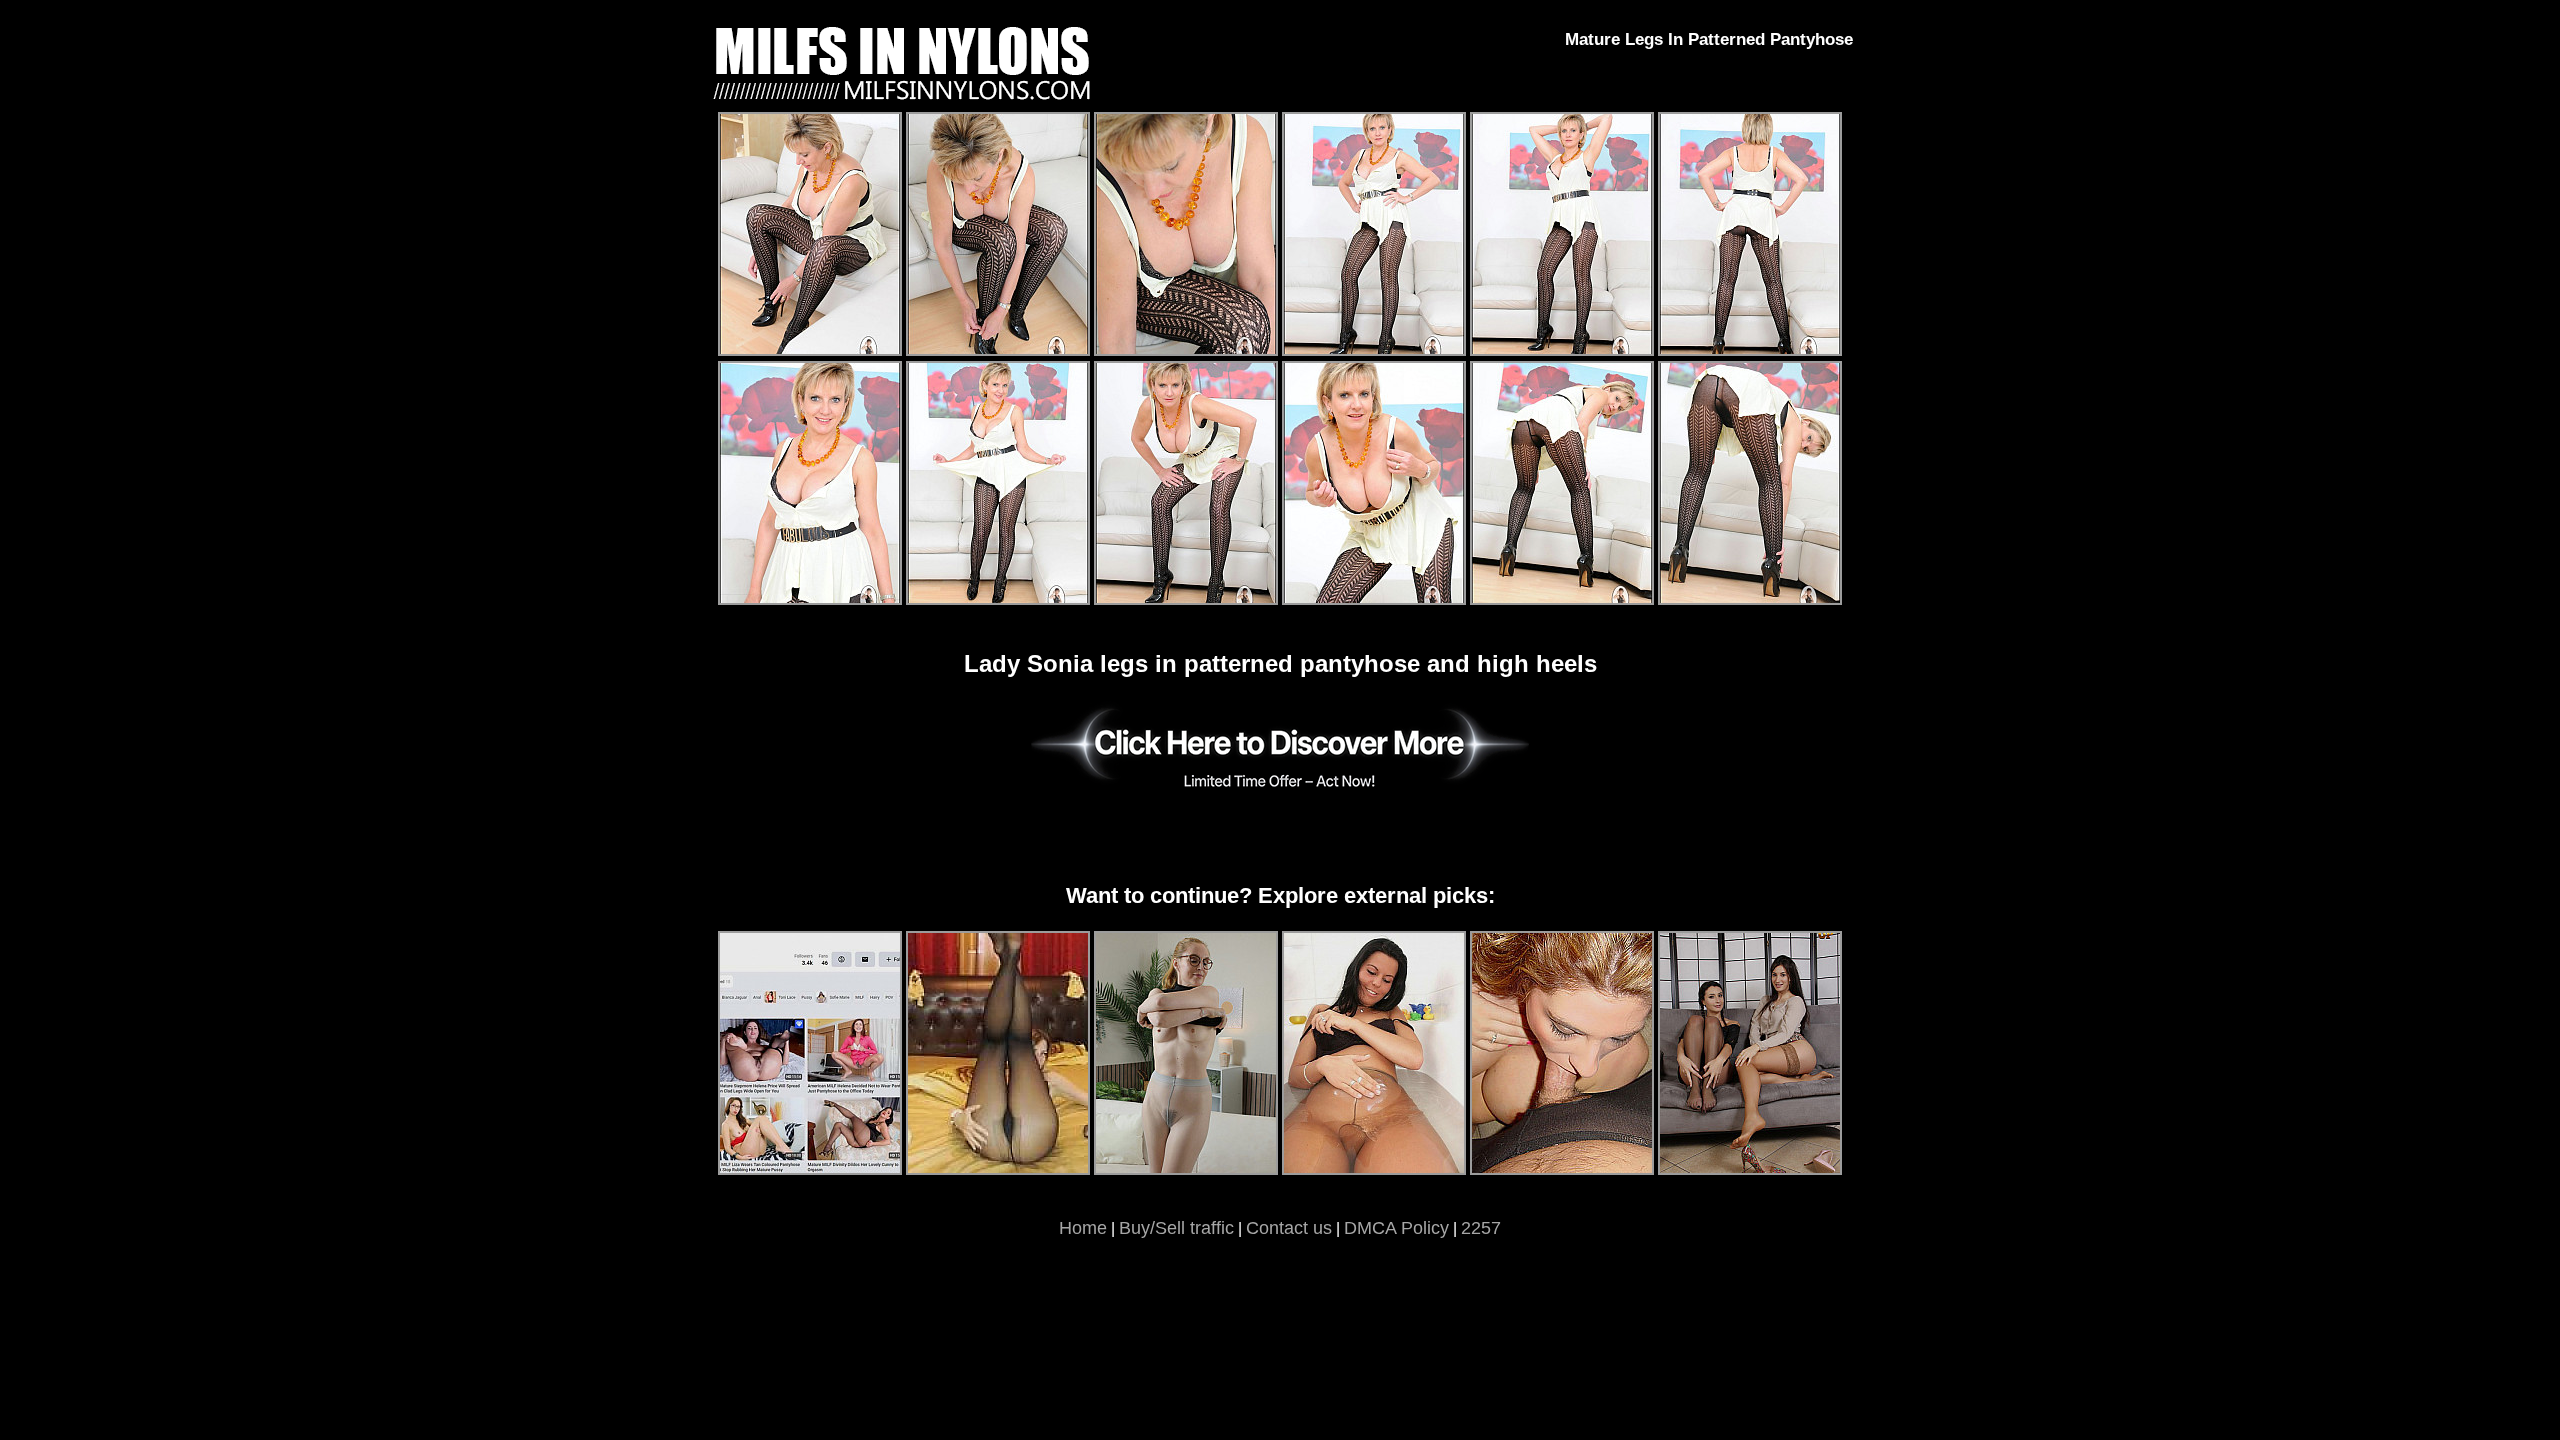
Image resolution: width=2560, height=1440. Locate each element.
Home (1083, 1228)
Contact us (1289, 1228)
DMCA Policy (1396, 1228)
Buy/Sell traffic (1176, 1228)
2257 (1481, 1228)
